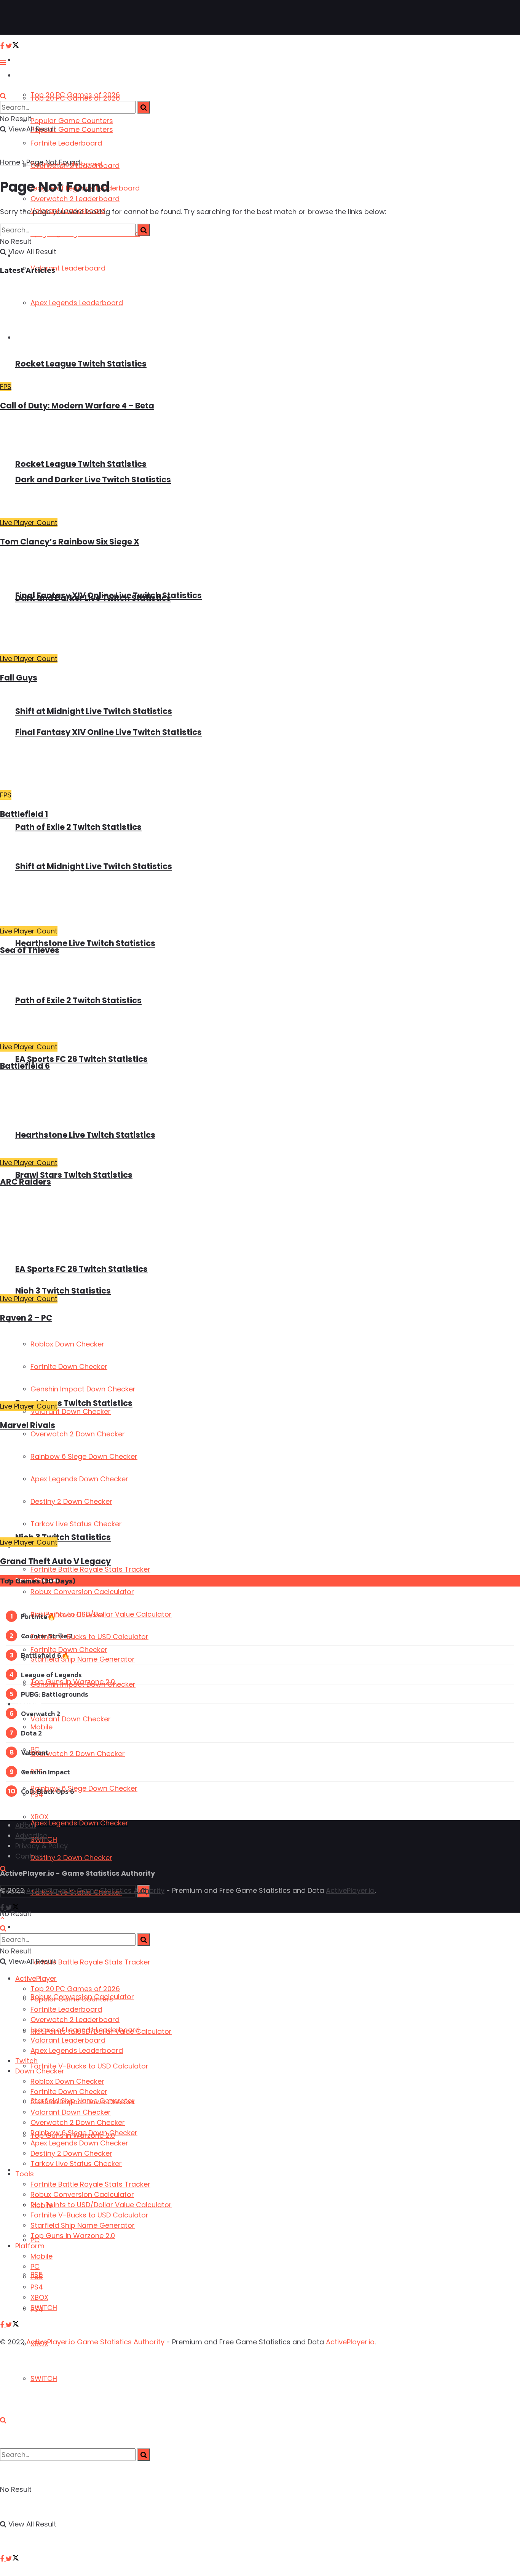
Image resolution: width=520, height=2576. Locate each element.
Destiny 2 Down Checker (71, 1858)
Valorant (35, 1752)
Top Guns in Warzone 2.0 (73, 1682)
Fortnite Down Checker (69, 2092)
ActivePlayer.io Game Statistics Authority (95, 1890)
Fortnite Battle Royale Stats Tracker (90, 1962)
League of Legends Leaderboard (85, 2030)
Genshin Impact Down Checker (83, 2102)
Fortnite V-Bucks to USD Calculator (89, 2066)
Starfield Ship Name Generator (83, 1659)
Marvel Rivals (28, 1425)
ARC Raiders (26, 1182)
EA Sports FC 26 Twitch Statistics (81, 1059)
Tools (25, 2174)
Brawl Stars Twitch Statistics (74, 1175)
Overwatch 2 (41, 1714)
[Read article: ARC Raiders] (194, 1119)
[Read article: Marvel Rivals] (194, 1366)
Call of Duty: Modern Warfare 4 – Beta (77, 406)
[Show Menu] (3, 62)
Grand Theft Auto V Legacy (55, 1561)
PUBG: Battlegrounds (55, 1694)
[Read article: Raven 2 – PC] (194, 1245)
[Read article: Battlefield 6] (194, 1003)
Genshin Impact (45, 1772)
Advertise (31, 1836)
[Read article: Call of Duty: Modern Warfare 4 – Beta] (194, 332)
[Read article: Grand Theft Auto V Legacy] (194, 1488)
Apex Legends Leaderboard (77, 2050)
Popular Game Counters (72, 121)
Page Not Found (53, 162)
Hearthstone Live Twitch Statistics (85, 943)
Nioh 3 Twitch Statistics (63, 1537)
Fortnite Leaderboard (66, 143)
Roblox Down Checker (67, 2081)
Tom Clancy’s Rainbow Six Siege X (70, 542)
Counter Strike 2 (47, 1636)
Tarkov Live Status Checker (76, 2164)
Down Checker (40, 2071)
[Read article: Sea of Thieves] (194, 877)
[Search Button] (3, 2420)
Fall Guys (19, 678)
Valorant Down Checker (71, 1719)
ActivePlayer (34, 60)
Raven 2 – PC (26, 1318)
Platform (29, 1704)
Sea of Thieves (30, 950)
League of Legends (51, 1675)
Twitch (26, 2061)
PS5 (37, 2277)
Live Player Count (29, 523)
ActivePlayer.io (350, 1890)
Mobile (41, 1727)
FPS (6, 387)
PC (35, 2266)
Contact (29, 1856)
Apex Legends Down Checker (79, 1823)
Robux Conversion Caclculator (82, 1592)
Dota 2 (31, 1733)
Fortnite (34, 1616)
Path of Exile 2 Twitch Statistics (78, 827)
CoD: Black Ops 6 (48, 1791)
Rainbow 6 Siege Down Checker (84, 1788)
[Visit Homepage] (30, 18)
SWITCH (44, 2378)
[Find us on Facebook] (3, 2559)
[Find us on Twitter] (12, 2559)
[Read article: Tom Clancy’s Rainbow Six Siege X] (194, 468)
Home (10, 162)
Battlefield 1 (24, 814)
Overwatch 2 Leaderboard (75, 2020)
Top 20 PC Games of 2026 (75, 98)
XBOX (39, 1817)
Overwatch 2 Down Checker (78, 1754)
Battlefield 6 (25, 1066)
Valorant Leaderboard (68, 2040)
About (26, 1825)
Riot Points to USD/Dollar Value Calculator (101, 1614)
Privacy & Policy (41, 1846)
